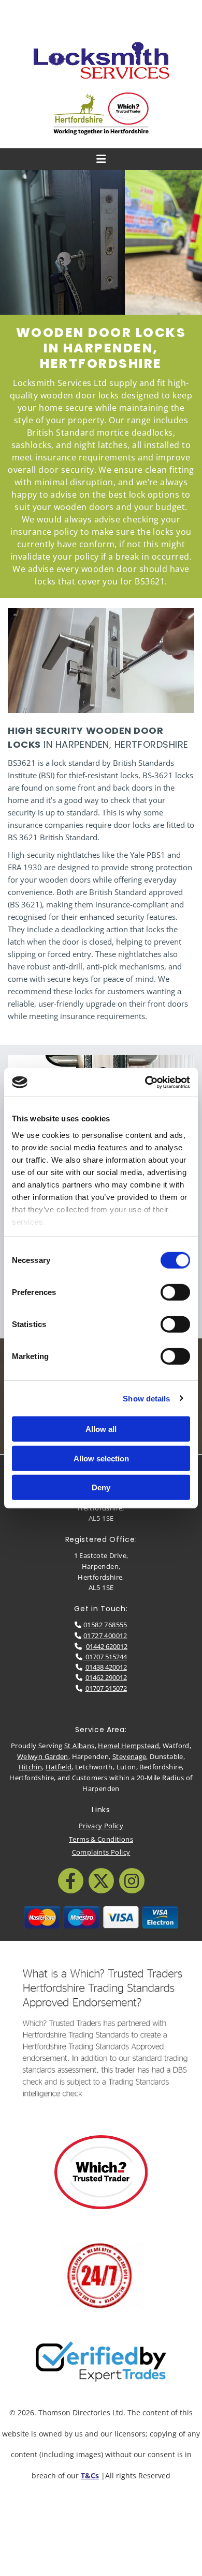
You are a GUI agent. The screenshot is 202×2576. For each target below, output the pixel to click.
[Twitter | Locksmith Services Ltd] (101, 1881)
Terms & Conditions (101, 1839)
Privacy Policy (101, 1826)
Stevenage (129, 1756)
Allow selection (101, 1458)
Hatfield (59, 1767)
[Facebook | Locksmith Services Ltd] (71, 1881)
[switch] (175, 1292)
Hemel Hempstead (128, 1746)
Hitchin (31, 1767)
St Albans (80, 1746)
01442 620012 (107, 1646)
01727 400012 (105, 1636)
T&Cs (90, 2475)
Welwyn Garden (43, 1756)
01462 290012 (106, 1677)
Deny (101, 1487)
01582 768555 (105, 1625)
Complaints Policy (101, 1852)
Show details (146, 1398)
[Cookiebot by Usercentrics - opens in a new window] (145, 1082)
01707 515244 (105, 1657)
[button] (101, 16)
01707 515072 (106, 1688)
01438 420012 (106, 1667)
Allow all (101, 1429)
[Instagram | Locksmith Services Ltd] (132, 1881)
